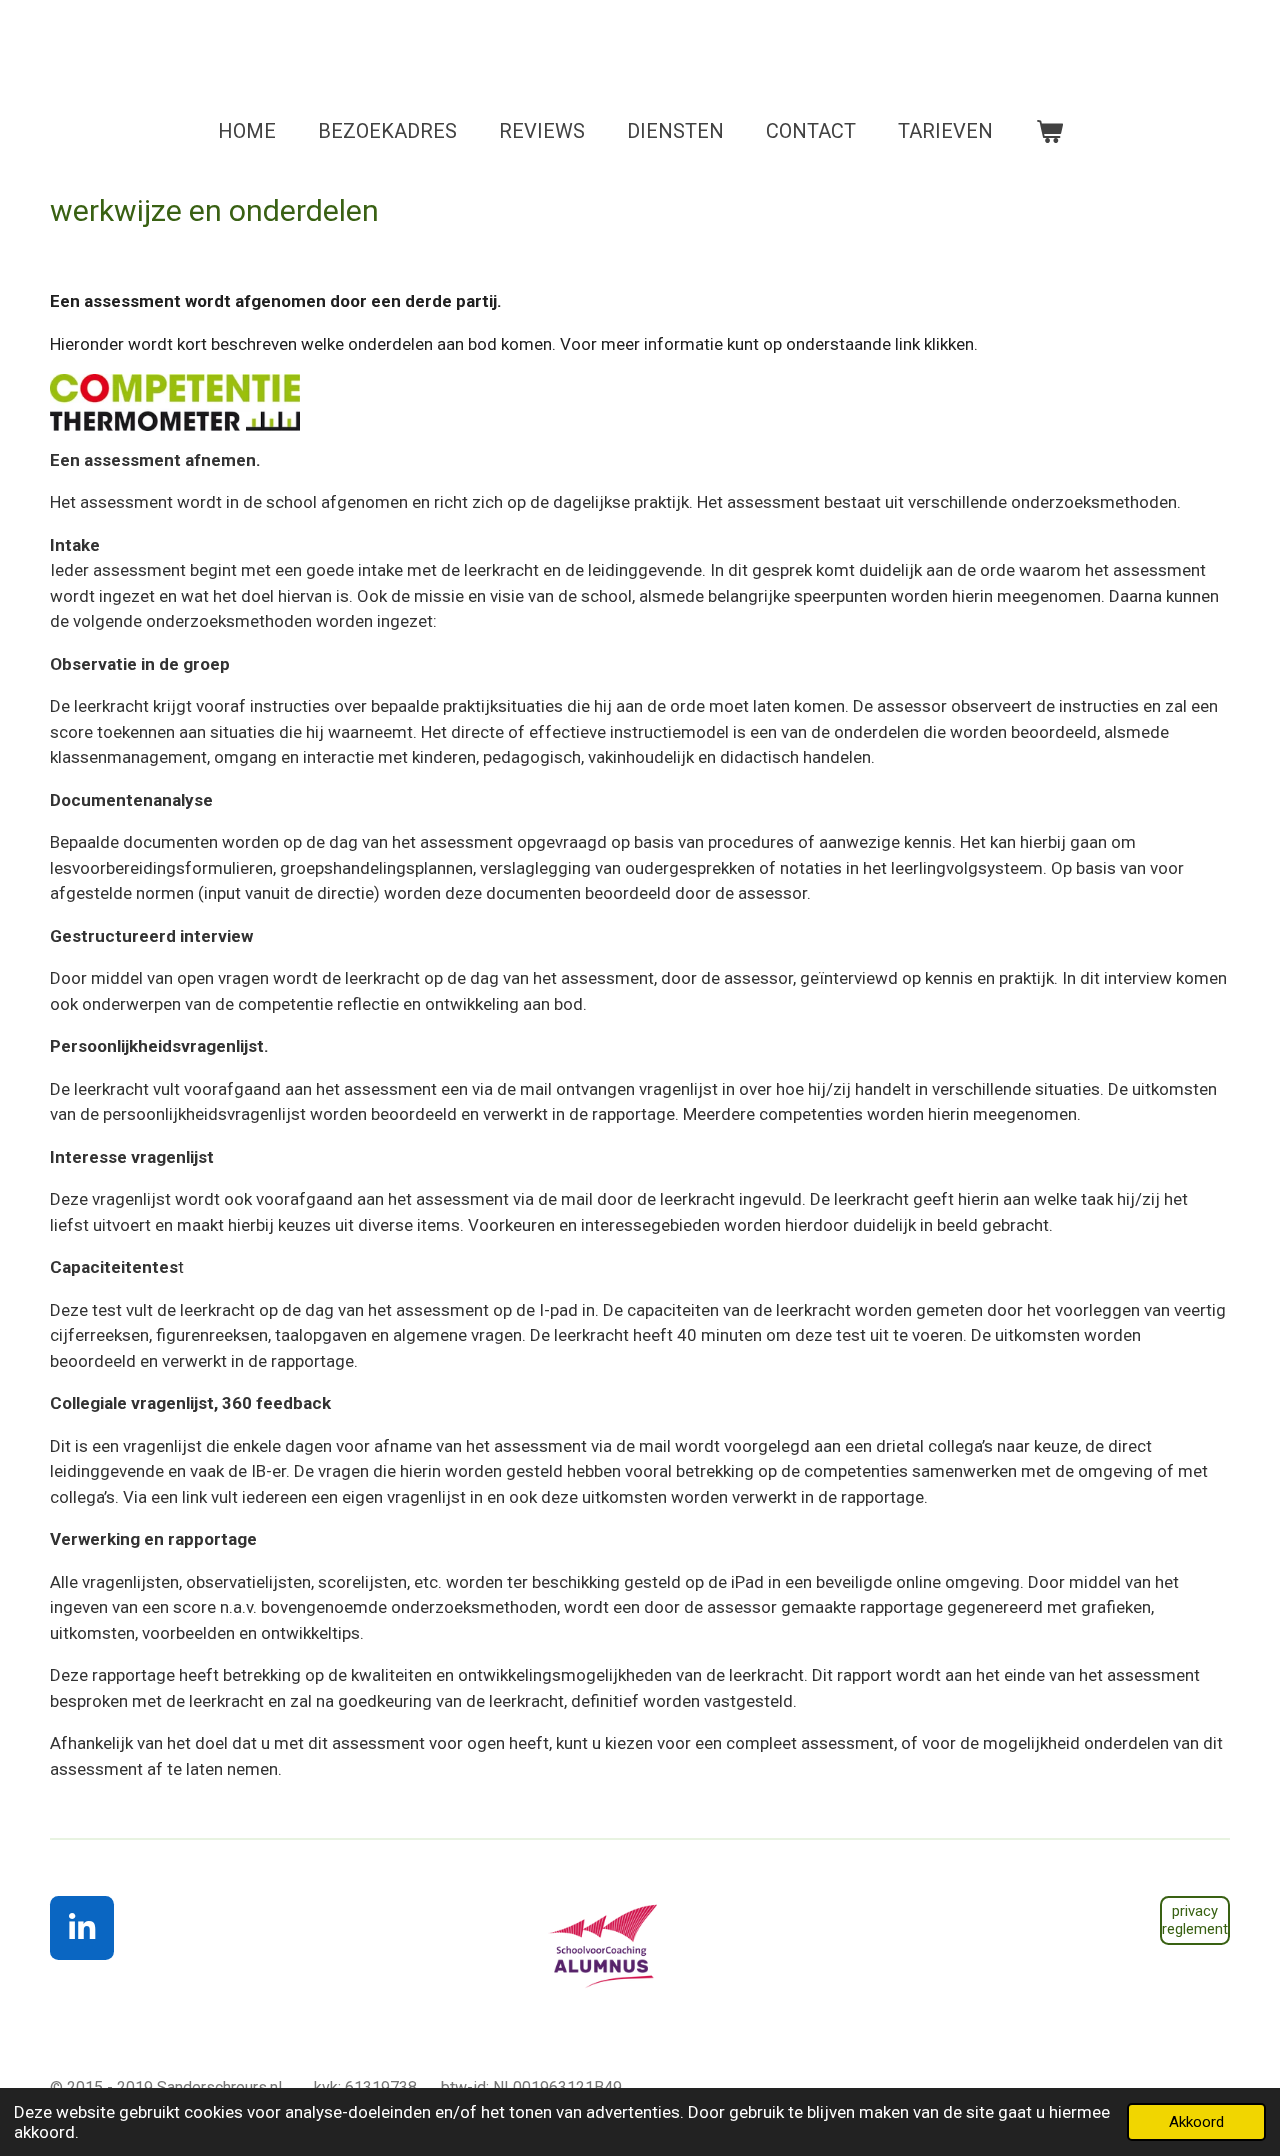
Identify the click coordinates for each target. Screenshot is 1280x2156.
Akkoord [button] (1196, 2122)
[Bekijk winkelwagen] (1049, 131)
